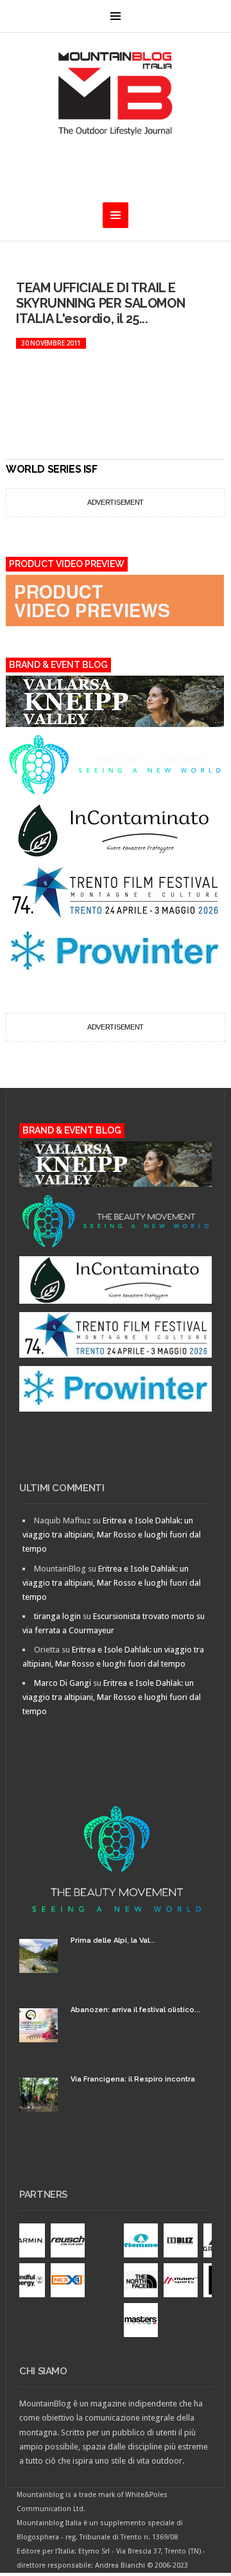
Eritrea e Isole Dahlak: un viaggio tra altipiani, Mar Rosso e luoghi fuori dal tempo (112, 1535)
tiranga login (57, 1616)
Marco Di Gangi (63, 1683)
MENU (116, 16)
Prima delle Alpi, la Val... (113, 1941)
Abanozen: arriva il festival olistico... (135, 2010)
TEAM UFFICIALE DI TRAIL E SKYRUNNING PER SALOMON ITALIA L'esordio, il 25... (100, 303)
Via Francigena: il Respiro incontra (133, 2079)
